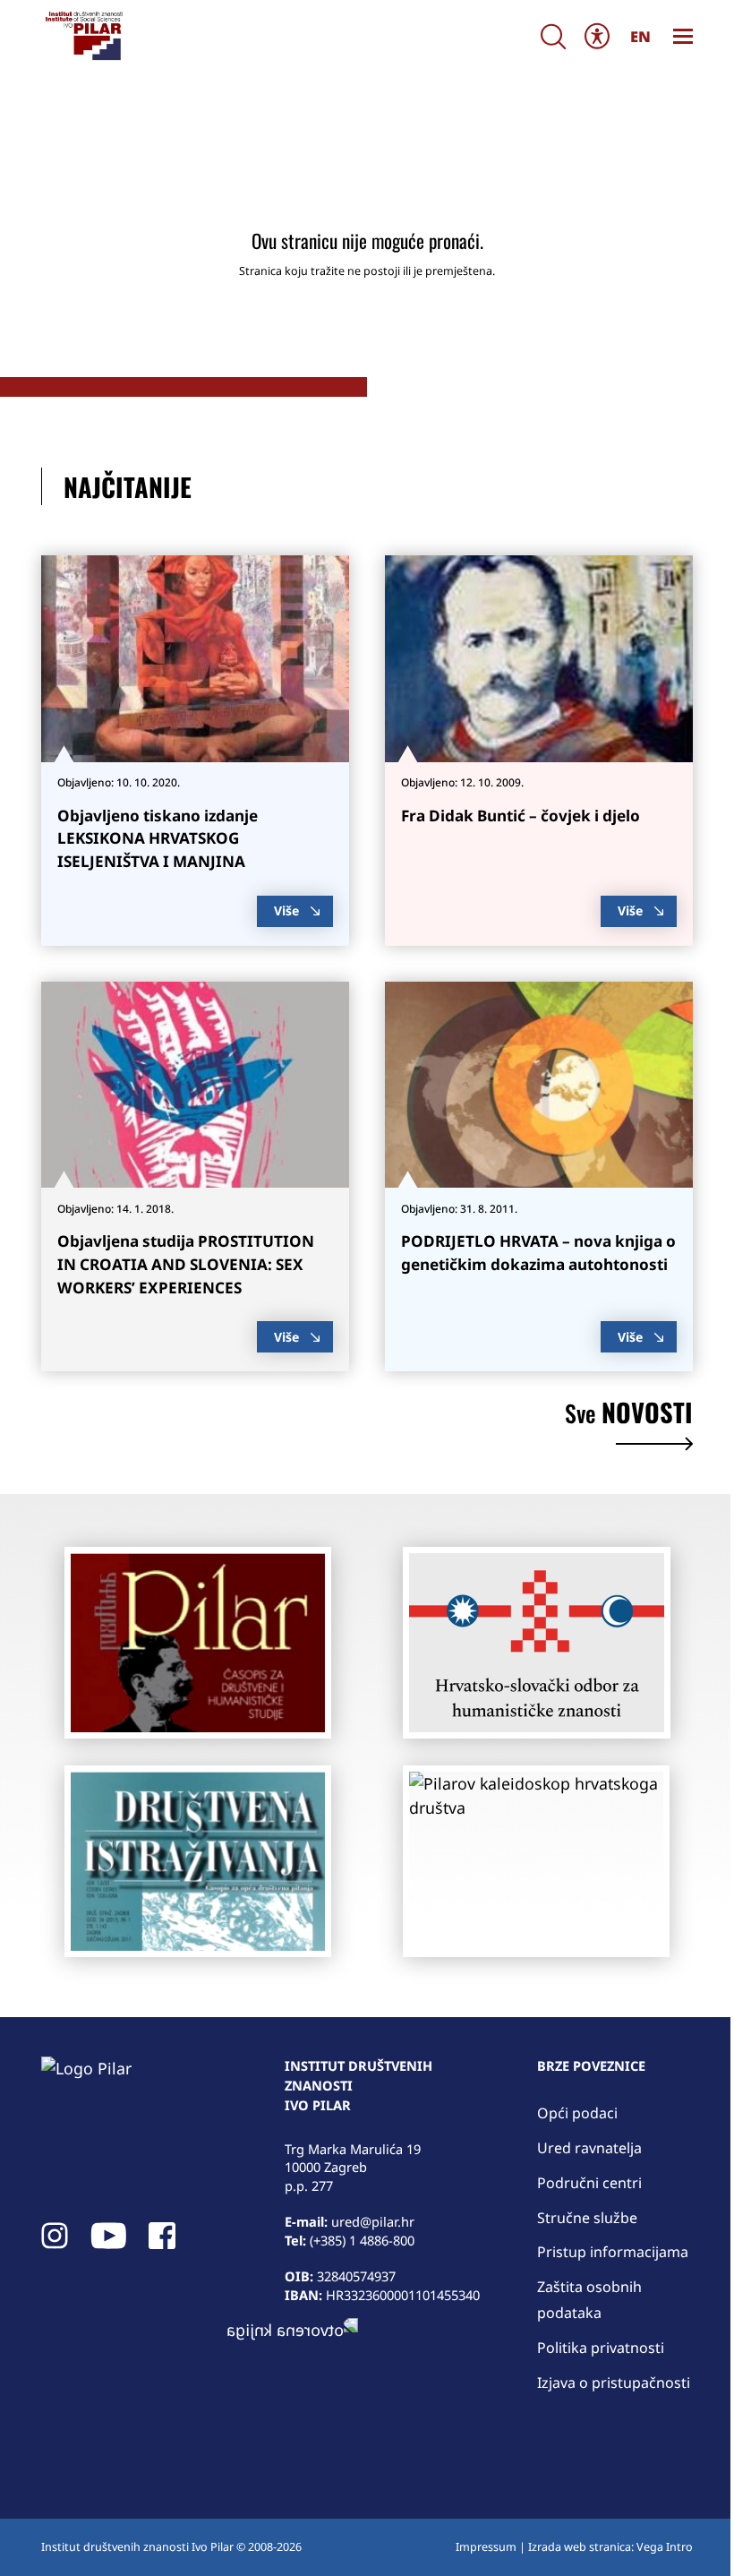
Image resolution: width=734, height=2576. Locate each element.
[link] (83, 36)
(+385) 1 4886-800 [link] (362, 2240)
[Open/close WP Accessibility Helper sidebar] (597, 35)
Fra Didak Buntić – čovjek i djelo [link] (521, 816)
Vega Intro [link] (665, 2547)
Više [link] (286, 910)
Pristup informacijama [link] (613, 2252)
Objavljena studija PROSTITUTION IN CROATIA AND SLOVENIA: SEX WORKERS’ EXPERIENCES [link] (186, 1264)
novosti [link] (629, 1415)
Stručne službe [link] (587, 2218)
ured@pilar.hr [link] (373, 2221)
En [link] (640, 36)
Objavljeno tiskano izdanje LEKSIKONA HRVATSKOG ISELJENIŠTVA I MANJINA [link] (158, 839)
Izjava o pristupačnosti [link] (614, 2383)
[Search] (553, 36)
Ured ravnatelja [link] (589, 2148)
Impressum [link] (486, 2547)
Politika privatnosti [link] (601, 2348)
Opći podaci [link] (577, 2113)
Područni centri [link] (589, 2183)
